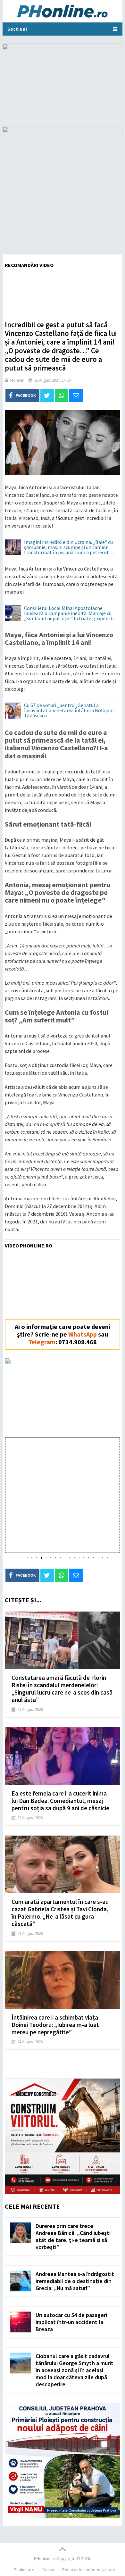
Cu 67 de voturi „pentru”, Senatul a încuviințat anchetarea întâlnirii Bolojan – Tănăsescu (70, 711)
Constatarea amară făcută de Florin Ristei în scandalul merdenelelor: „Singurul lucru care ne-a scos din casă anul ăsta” (62, 1689)
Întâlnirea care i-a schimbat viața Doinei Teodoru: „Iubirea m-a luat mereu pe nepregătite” (55, 2025)
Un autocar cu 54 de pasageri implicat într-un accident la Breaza (71, 2322)
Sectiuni (17, 29)
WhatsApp (83, 1334)
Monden (17, 380)
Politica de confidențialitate (89, 2570)
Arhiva (48, 2570)
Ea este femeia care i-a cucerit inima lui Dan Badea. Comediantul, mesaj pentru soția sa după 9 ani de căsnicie (60, 1801)
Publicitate (24, 2570)
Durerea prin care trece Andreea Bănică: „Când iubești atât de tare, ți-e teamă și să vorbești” (73, 2236)
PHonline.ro (45, 2558)
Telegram (42, 1342)
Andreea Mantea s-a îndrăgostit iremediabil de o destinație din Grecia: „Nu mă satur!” (75, 2281)
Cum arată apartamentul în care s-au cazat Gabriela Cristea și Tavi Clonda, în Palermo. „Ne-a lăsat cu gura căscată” (60, 1913)
